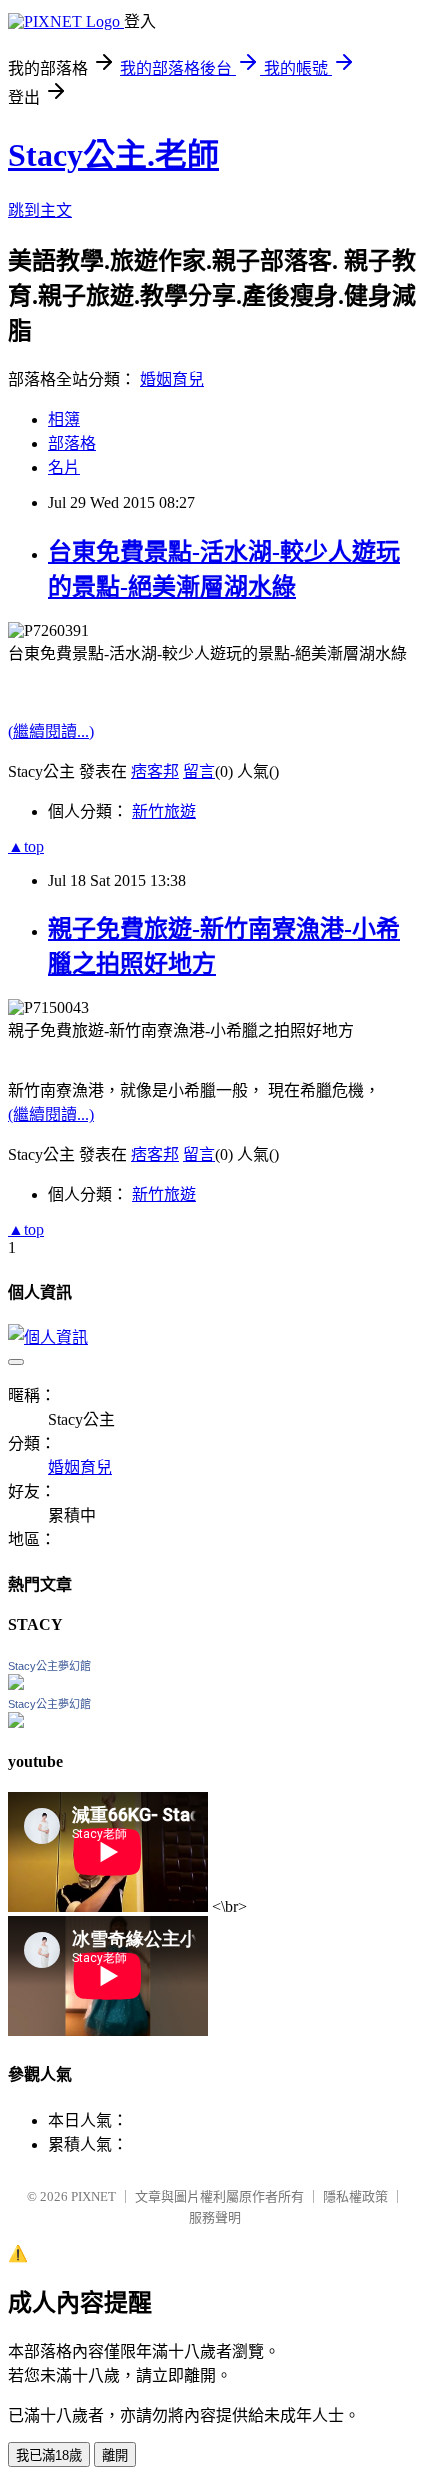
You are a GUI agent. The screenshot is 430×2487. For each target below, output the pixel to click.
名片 (64, 467)
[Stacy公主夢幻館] (16, 1684)
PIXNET (93, 2196)
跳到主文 (40, 210)
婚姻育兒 (172, 379)
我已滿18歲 (49, 2455)
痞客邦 (155, 771)
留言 (199, 771)
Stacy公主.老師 (113, 155)
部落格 (72, 443)
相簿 (64, 419)
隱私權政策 (355, 2196)
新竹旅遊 (164, 811)
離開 (115, 2455)
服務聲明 (215, 2217)
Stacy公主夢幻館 (49, 1666)
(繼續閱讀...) (51, 731)
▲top (26, 846)
